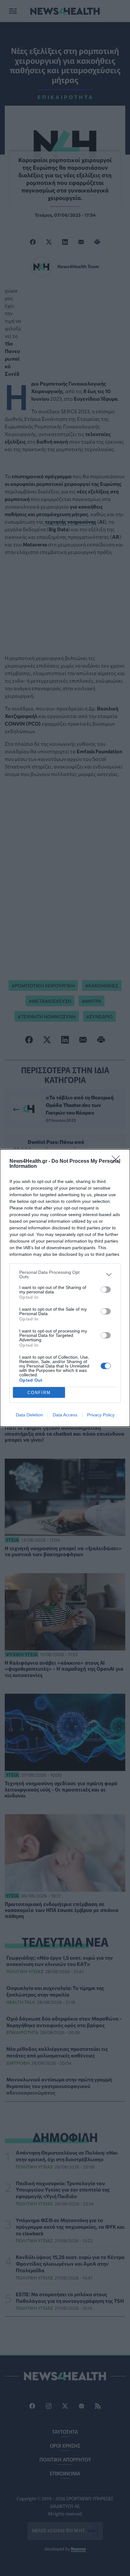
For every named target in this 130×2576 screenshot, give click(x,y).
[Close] (118, 1162)
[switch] (106, 1290)
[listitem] (65, 1274)
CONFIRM (39, 1393)
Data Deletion (29, 1415)
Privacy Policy (101, 1415)
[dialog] (65, 1288)
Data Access (65, 1415)
